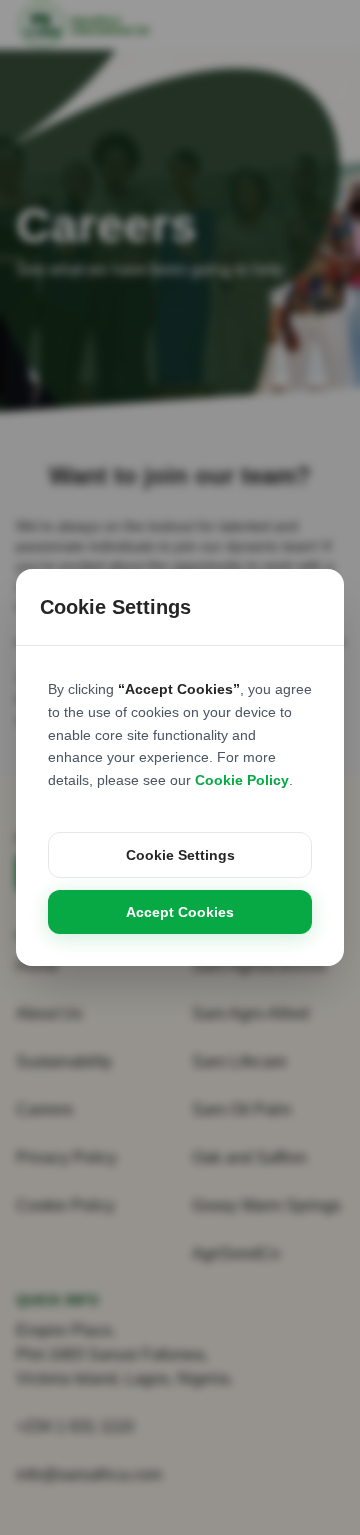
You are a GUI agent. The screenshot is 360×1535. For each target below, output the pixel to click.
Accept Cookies (180, 912)
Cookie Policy (242, 780)
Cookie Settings (180, 855)
